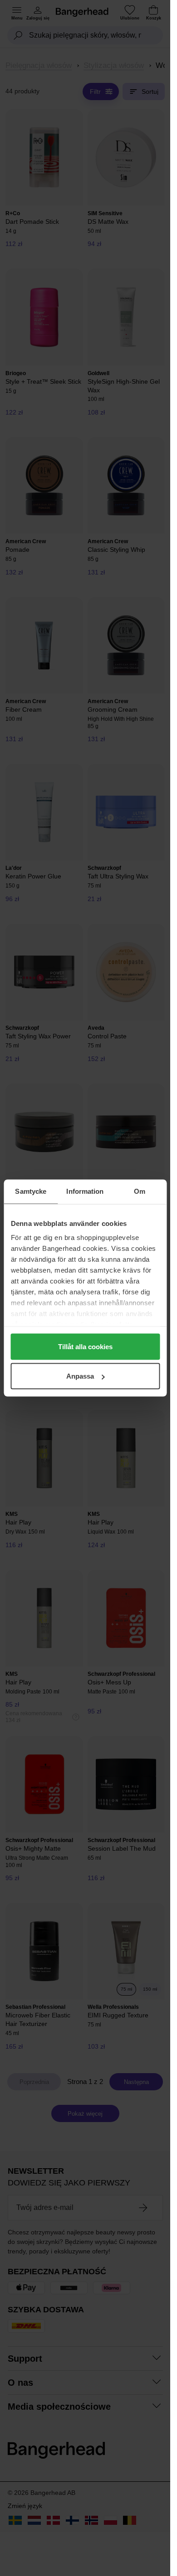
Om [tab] (140, 1191)
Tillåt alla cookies (85, 1346)
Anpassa (80, 1376)
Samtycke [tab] (31, 1191)
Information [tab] (85, 1191)
